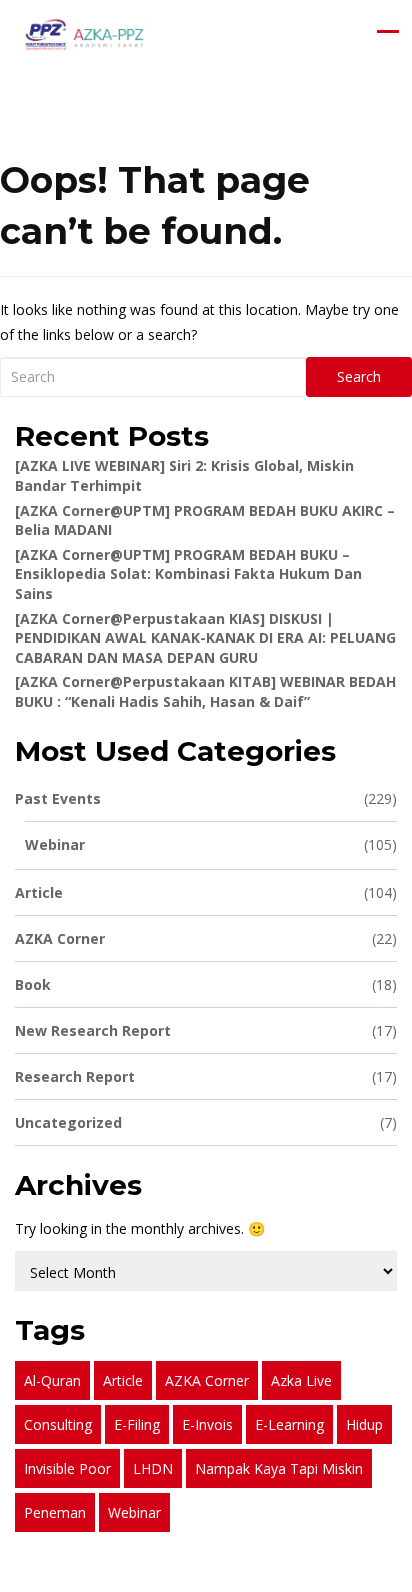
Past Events (206, 798)
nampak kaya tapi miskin (279, 1468)
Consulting (58, 1424)
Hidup (364, 1424)
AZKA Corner (206, 938)
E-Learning (289, 1424)
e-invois (207, 1424)
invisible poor (67, 1468)
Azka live (301, 1380)
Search (359, 376)
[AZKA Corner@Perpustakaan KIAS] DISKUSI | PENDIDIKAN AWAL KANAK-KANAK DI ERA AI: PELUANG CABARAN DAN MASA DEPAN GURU (205, 638)
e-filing (137, 1424)
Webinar (211, 844)
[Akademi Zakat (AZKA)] (85, 35)
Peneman (55, 1512)
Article (206, 892)
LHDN (153, 1468)
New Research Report (206, 1030)
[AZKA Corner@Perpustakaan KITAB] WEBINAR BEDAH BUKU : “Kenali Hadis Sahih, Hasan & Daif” (205, 691)
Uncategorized (206, 1122)
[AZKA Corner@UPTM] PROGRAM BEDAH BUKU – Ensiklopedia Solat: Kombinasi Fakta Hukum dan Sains (188, 574)
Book (206, 984)
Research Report (206, 1076)
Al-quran (52, 1380)
